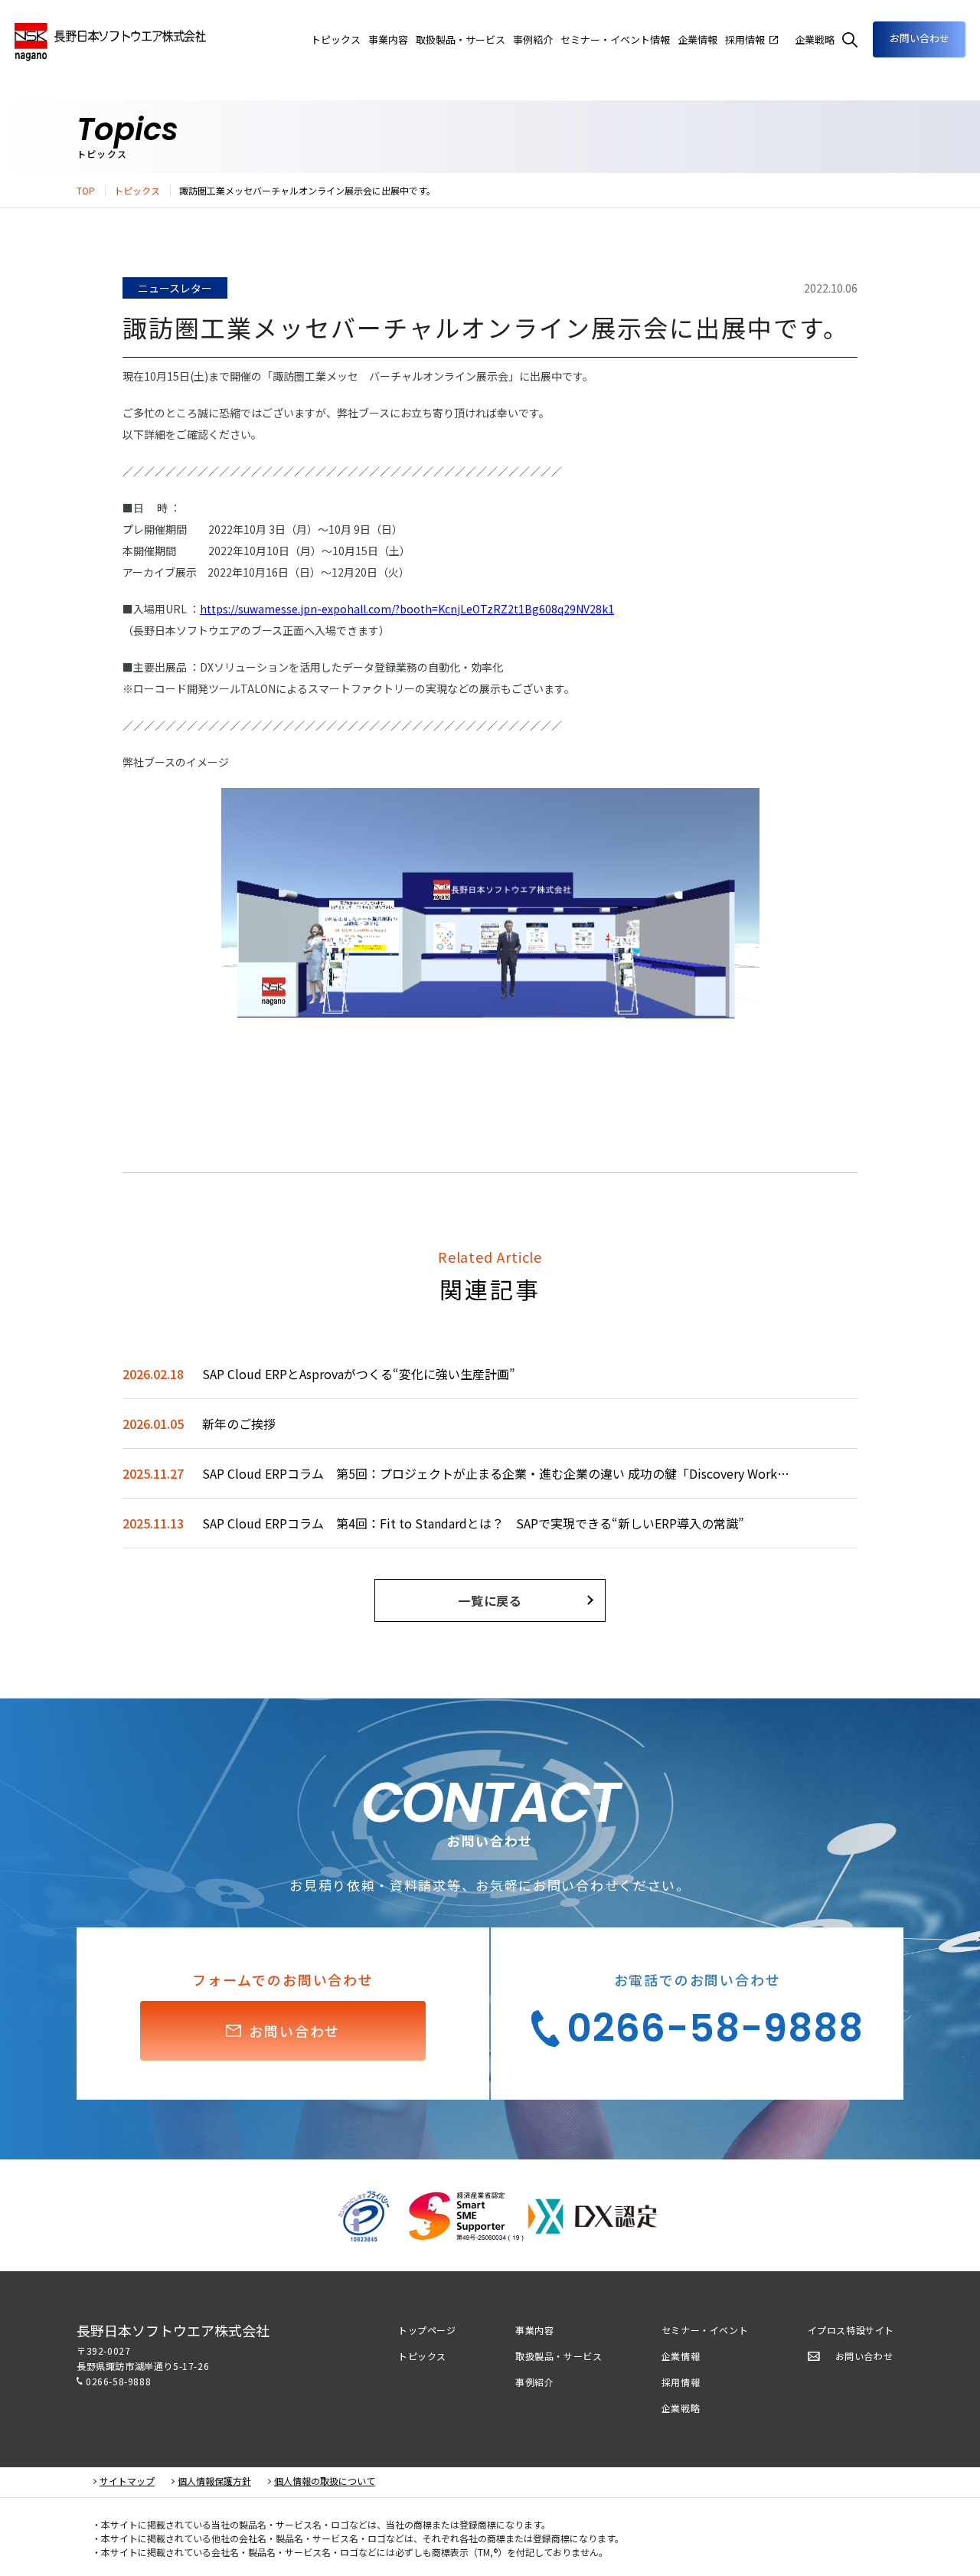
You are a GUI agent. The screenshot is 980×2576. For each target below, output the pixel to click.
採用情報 (681, 2382)
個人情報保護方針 (214, 2481)
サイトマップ (127, 2481)
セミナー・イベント (705, 2330)
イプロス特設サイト (851, 2330)
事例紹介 (534, 2382)
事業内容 (388, 39)
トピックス (137, 191)
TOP (86, 191)
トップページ (427, 2330)
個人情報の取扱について (325, 2481)
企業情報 (697, 39)
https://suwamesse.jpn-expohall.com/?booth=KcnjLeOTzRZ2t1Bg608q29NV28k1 (407, 609)
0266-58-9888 (118, 2381)
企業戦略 (681, 2408)
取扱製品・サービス (559, 2356)
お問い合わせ (920, 38)
